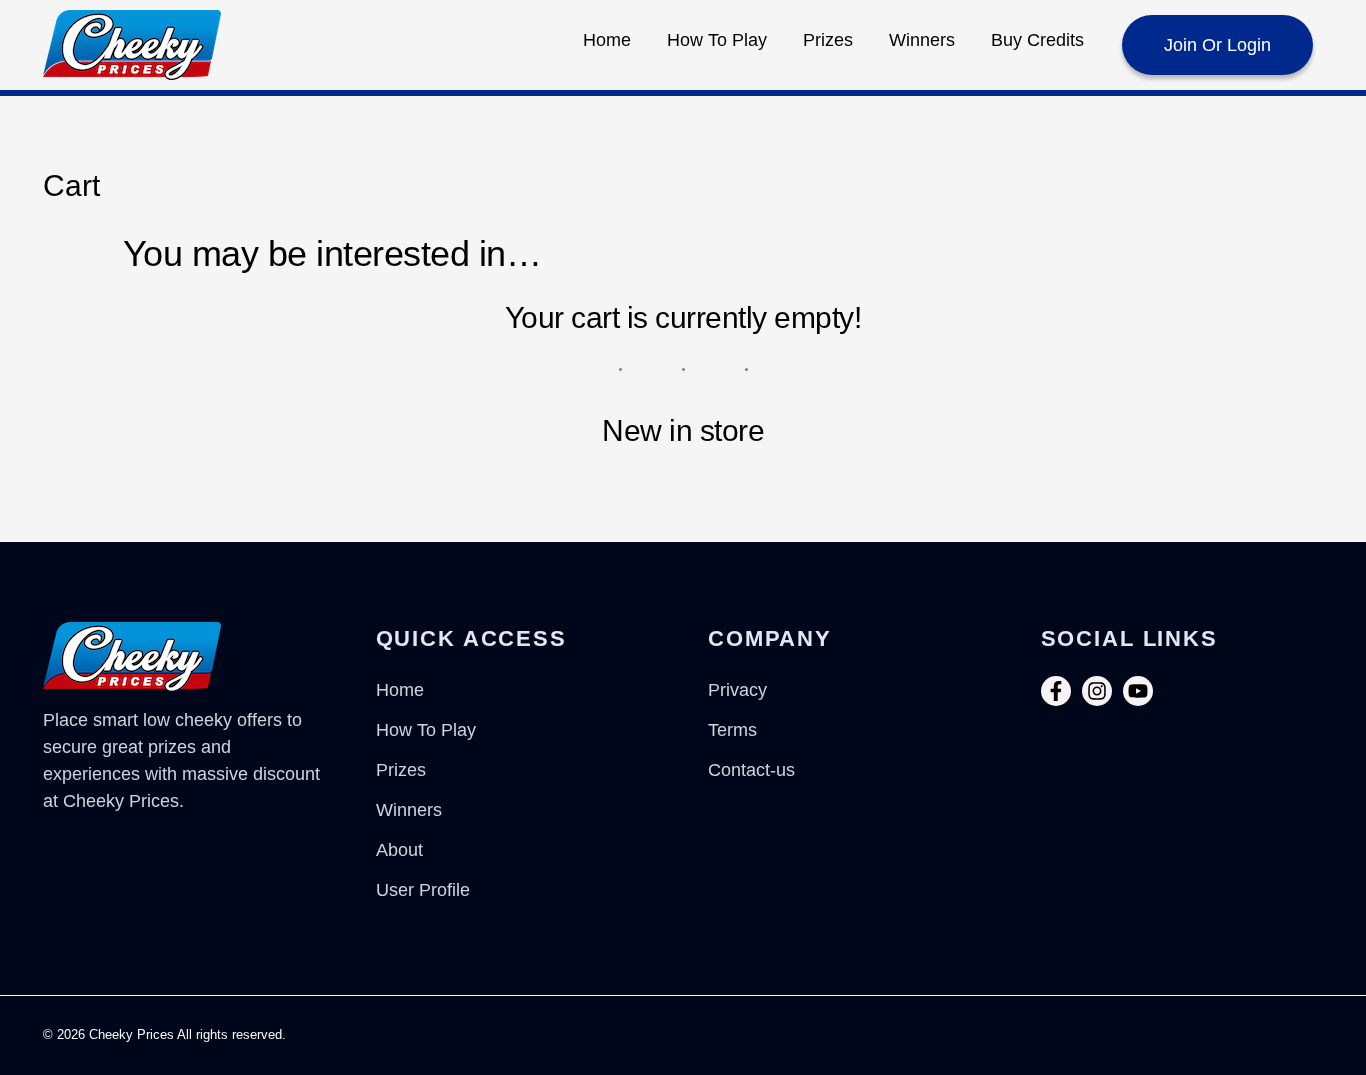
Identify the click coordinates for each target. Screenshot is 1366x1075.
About (399, 850)
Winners (922, 40)
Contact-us (751, 770)
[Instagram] (1097, 691)
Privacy (737, 690)
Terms (732, 730)
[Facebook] (1056, 691)
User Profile (423, 890)
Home (607, 40)
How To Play (717, 40)
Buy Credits (1037, 40)
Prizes (828, 40)
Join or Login (1217, 45)
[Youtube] (1138, 691)
